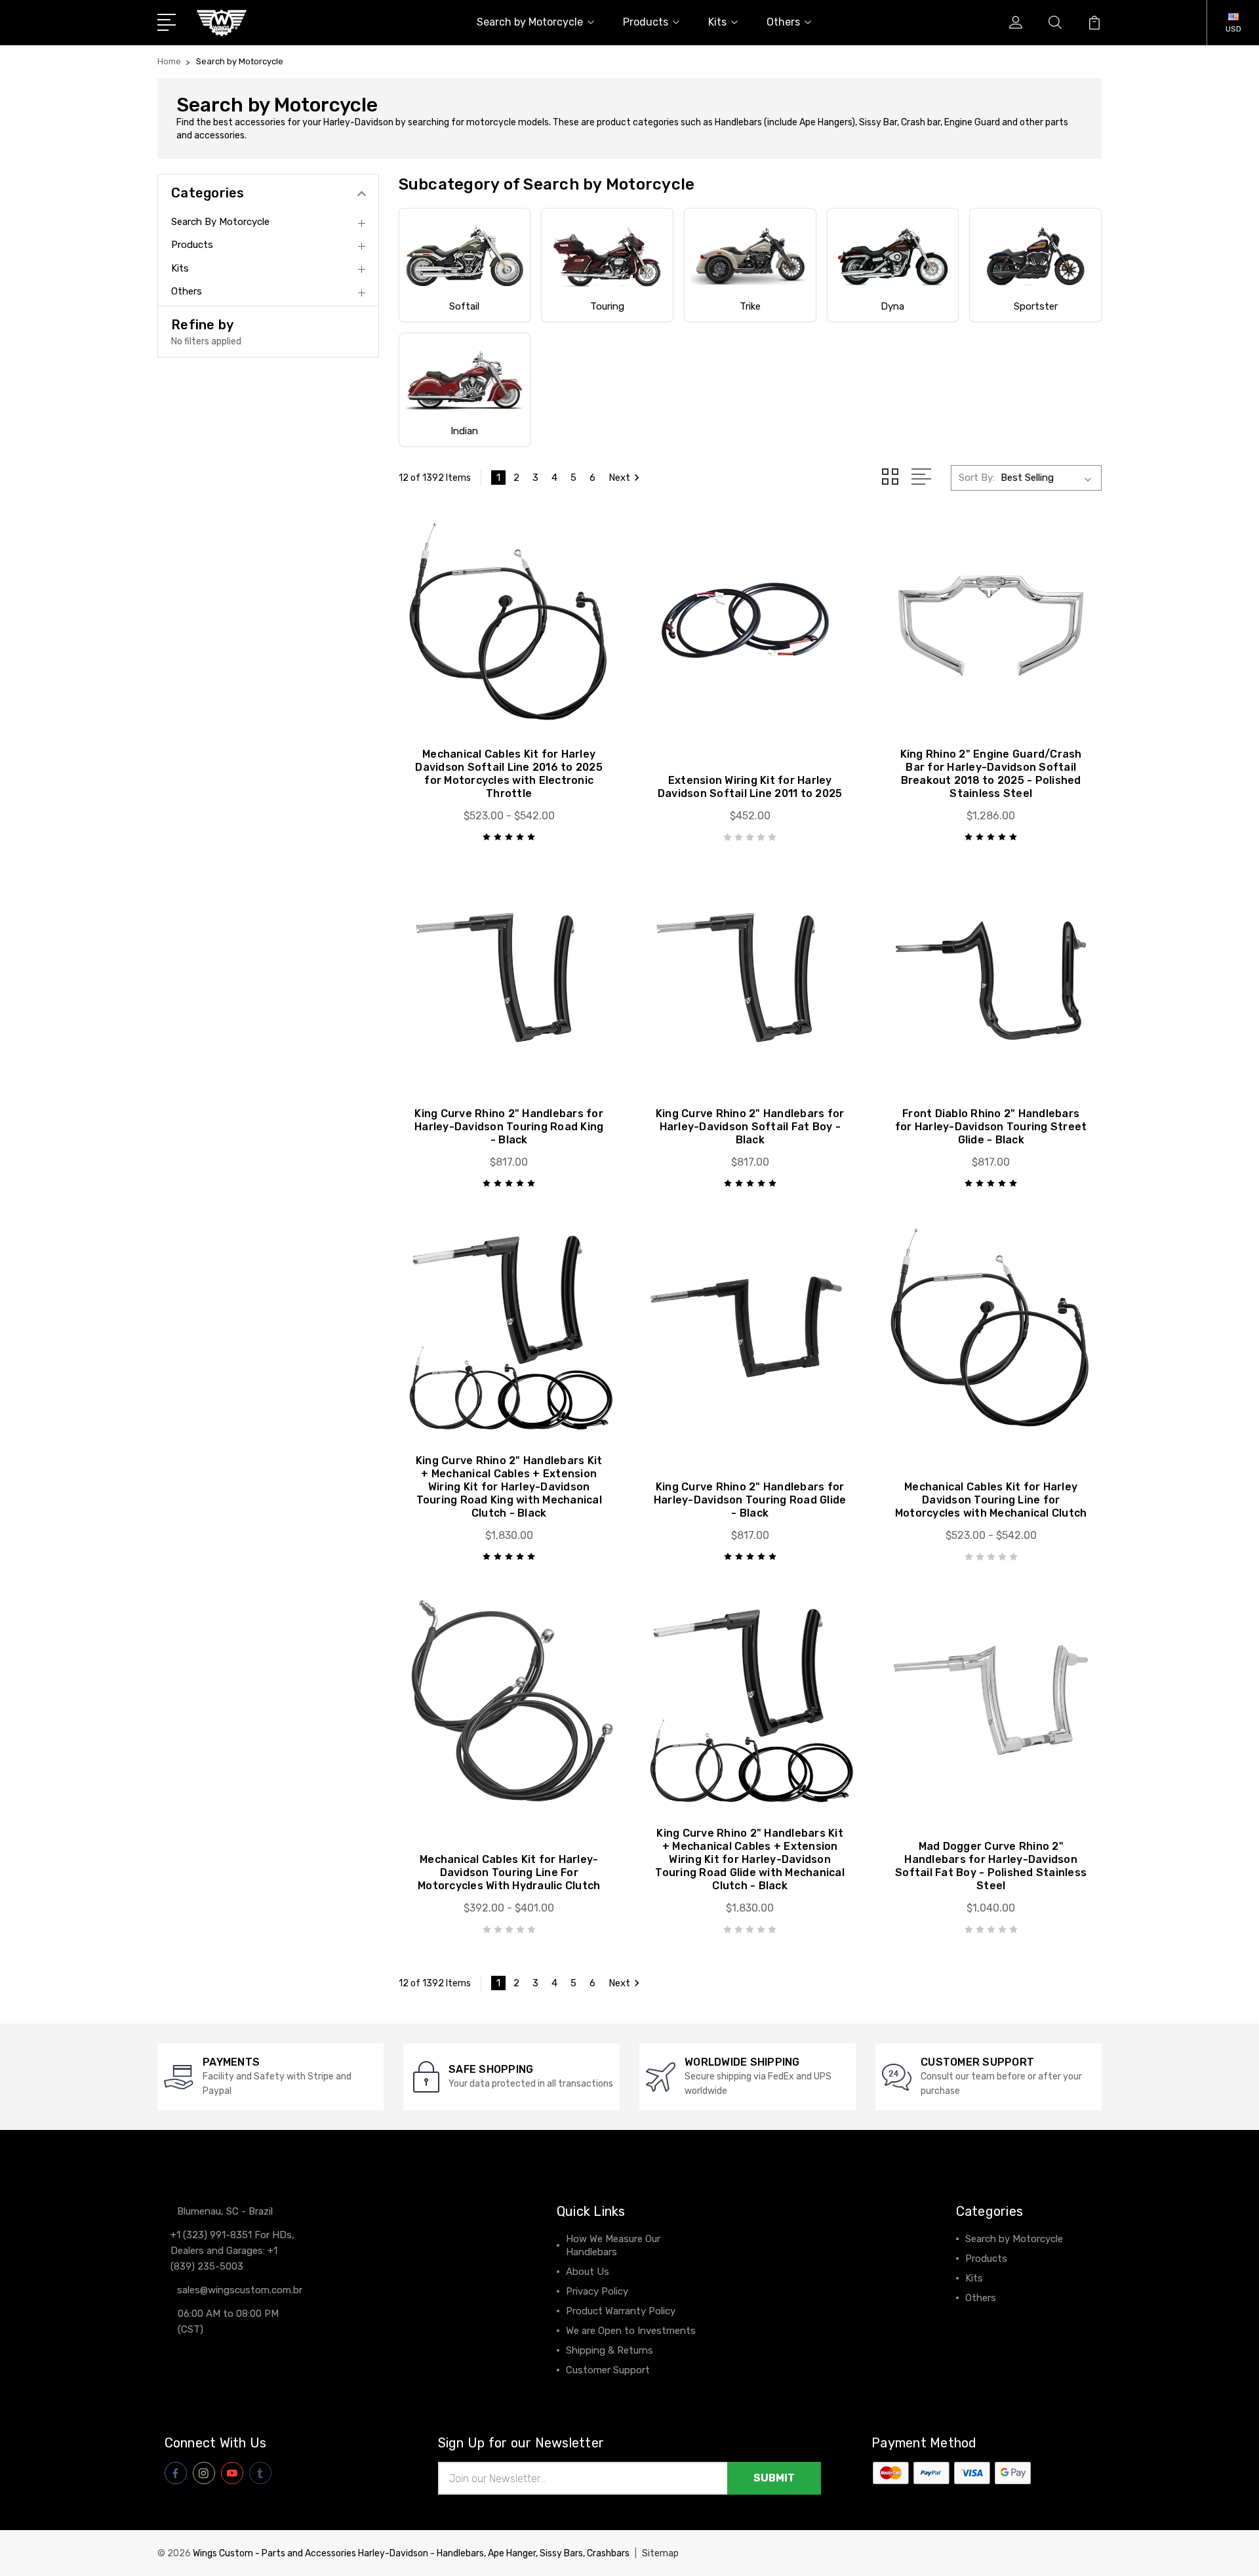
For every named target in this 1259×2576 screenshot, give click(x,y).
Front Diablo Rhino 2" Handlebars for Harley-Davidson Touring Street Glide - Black (991, 1127)
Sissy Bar (878, 122)
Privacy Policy (597, 2291)
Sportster (1036, 306)
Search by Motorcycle (530, 22)
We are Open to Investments (631, 2331)
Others (783, 22)
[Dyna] (893, 256)
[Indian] (465, 380)
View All (984, 2318)
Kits (717, 22)
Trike (750, 306)
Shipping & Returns (610, 2350)
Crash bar (921, 122)
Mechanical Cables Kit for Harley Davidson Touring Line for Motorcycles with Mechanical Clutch (991, 1500)
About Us (588, 2272)
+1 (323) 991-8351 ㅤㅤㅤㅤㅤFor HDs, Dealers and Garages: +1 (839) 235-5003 (232, 2251)
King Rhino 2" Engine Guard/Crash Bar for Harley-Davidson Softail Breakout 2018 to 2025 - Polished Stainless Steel (991, 774)
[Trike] (750, 256)
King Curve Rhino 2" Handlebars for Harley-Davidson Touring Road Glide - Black (750, 1500)
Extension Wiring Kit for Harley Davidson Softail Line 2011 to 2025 (750, 787)
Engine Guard (972, 122)
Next (619, 478)
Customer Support (608, 2370)
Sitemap (660, 2553)
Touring (607, 306)
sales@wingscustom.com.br (240, 2290)
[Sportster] (1035, 256)
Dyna (892, 306)
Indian (464, 431)
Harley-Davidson (358, 122)
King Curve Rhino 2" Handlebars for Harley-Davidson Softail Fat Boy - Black (750, 1127)
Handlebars (738, 122)
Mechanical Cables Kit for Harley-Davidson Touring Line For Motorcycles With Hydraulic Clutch (509, 1872)
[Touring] (607, 256)
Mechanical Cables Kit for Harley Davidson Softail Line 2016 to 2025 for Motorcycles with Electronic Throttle (509, 774)
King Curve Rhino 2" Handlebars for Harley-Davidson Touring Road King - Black (509, 1127)
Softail (464, 306)
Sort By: (977, 478)
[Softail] (465, 256)
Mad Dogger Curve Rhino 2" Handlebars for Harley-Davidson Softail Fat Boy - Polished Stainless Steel (991, 1866)
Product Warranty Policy (621, 2311)
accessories (219, 135)
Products (646, 22)
